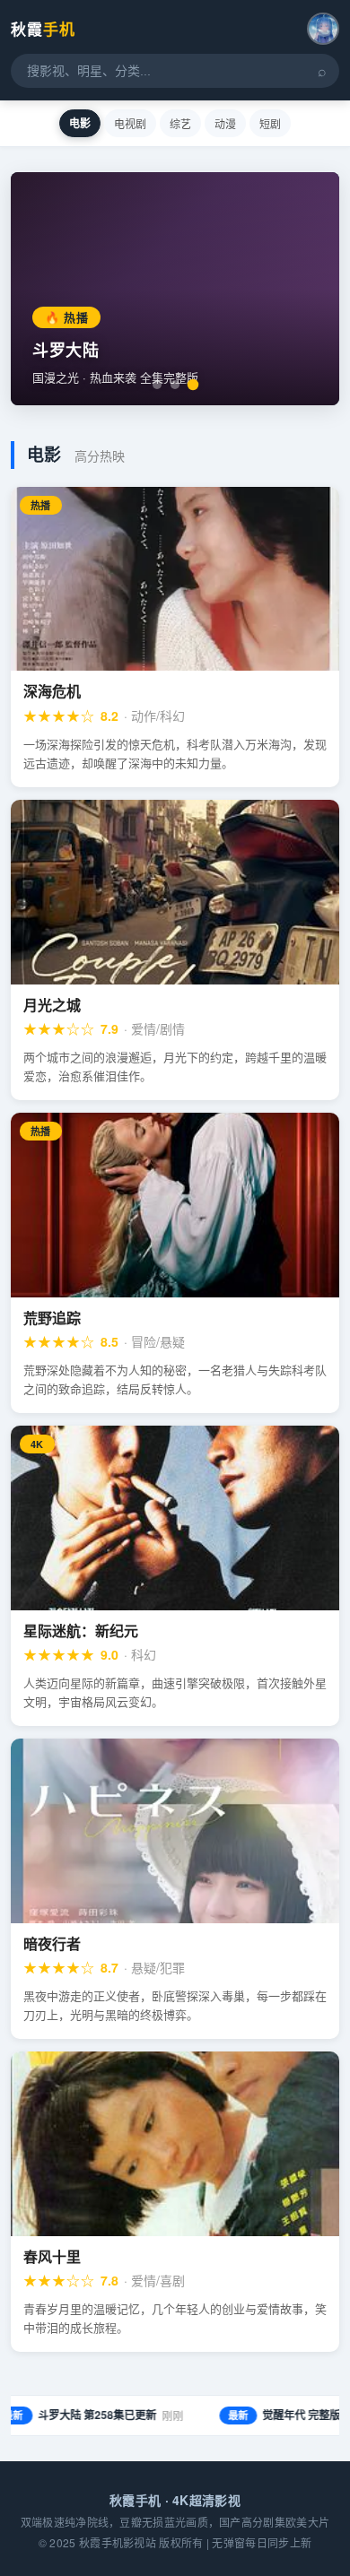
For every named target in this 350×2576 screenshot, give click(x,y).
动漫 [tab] (225, 123)
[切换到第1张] (157, 385)
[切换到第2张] (175, 385)
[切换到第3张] (193, 385)
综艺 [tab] (180, 123)
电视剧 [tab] (130, 123)
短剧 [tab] (270, 123)
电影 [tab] (80, 123)
